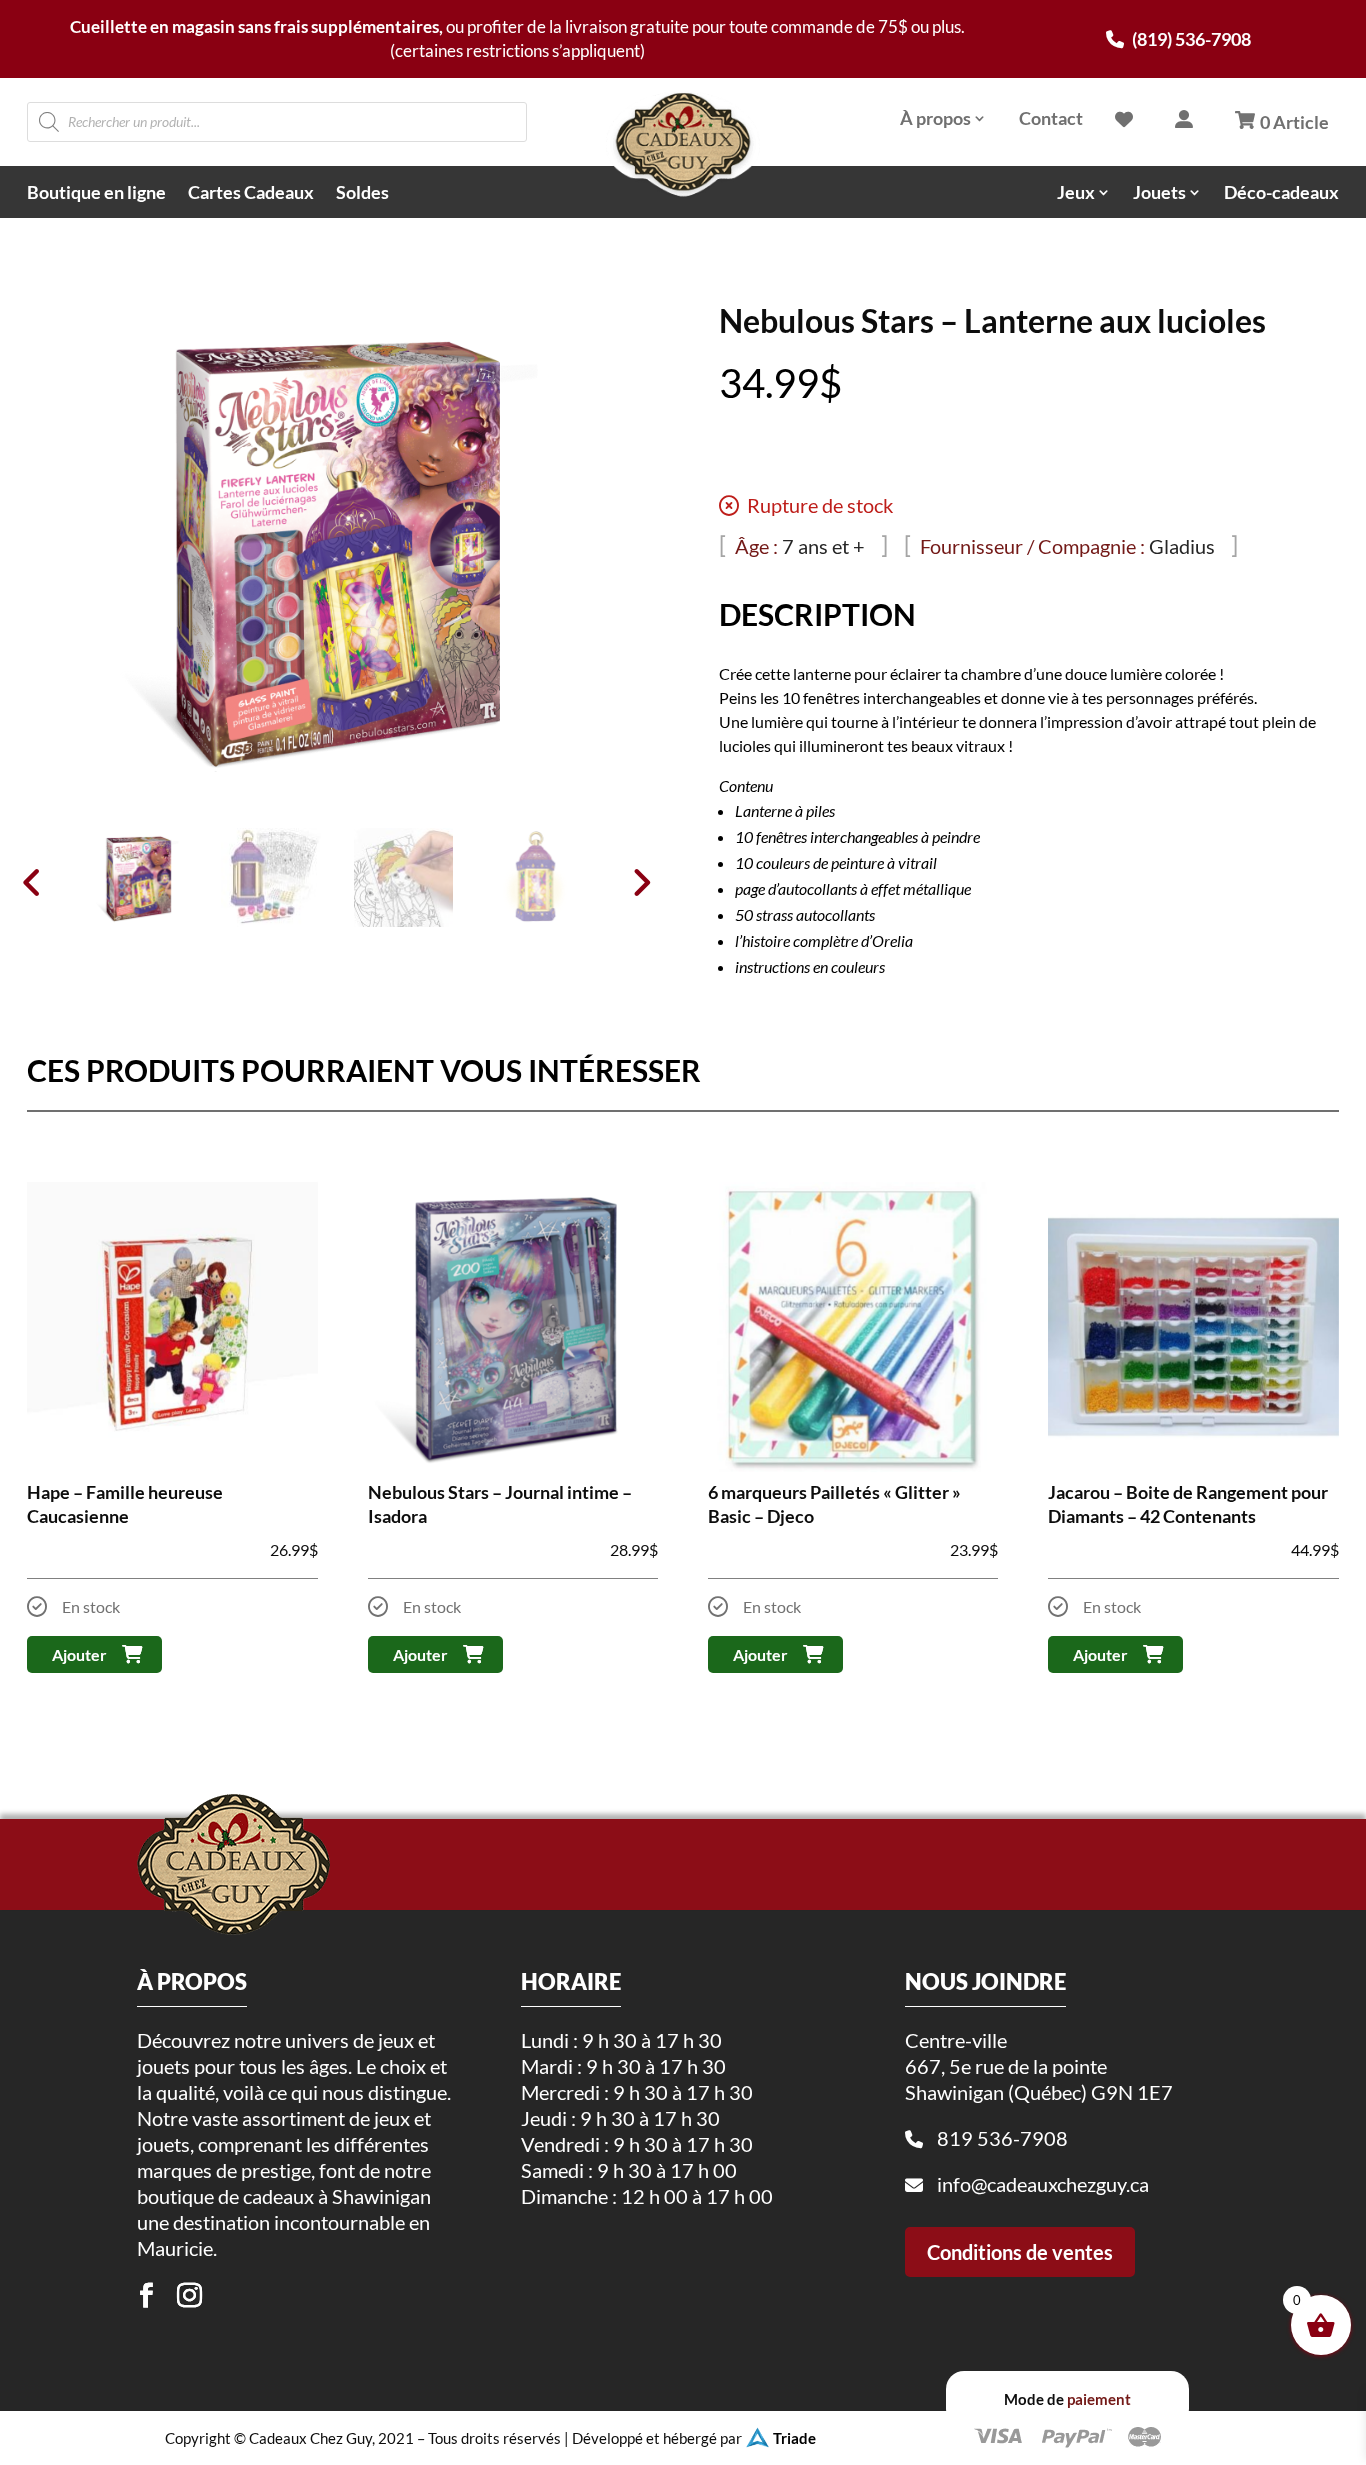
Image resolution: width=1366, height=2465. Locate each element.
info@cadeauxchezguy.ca (1043, 2184)
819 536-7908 (1002, 2138)
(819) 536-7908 (1190, 39)
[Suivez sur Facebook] (147, 2296)
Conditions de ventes (1020, 2252)
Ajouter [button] (79, 1654)
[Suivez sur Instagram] (190, 2296)
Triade (794, 2438)
